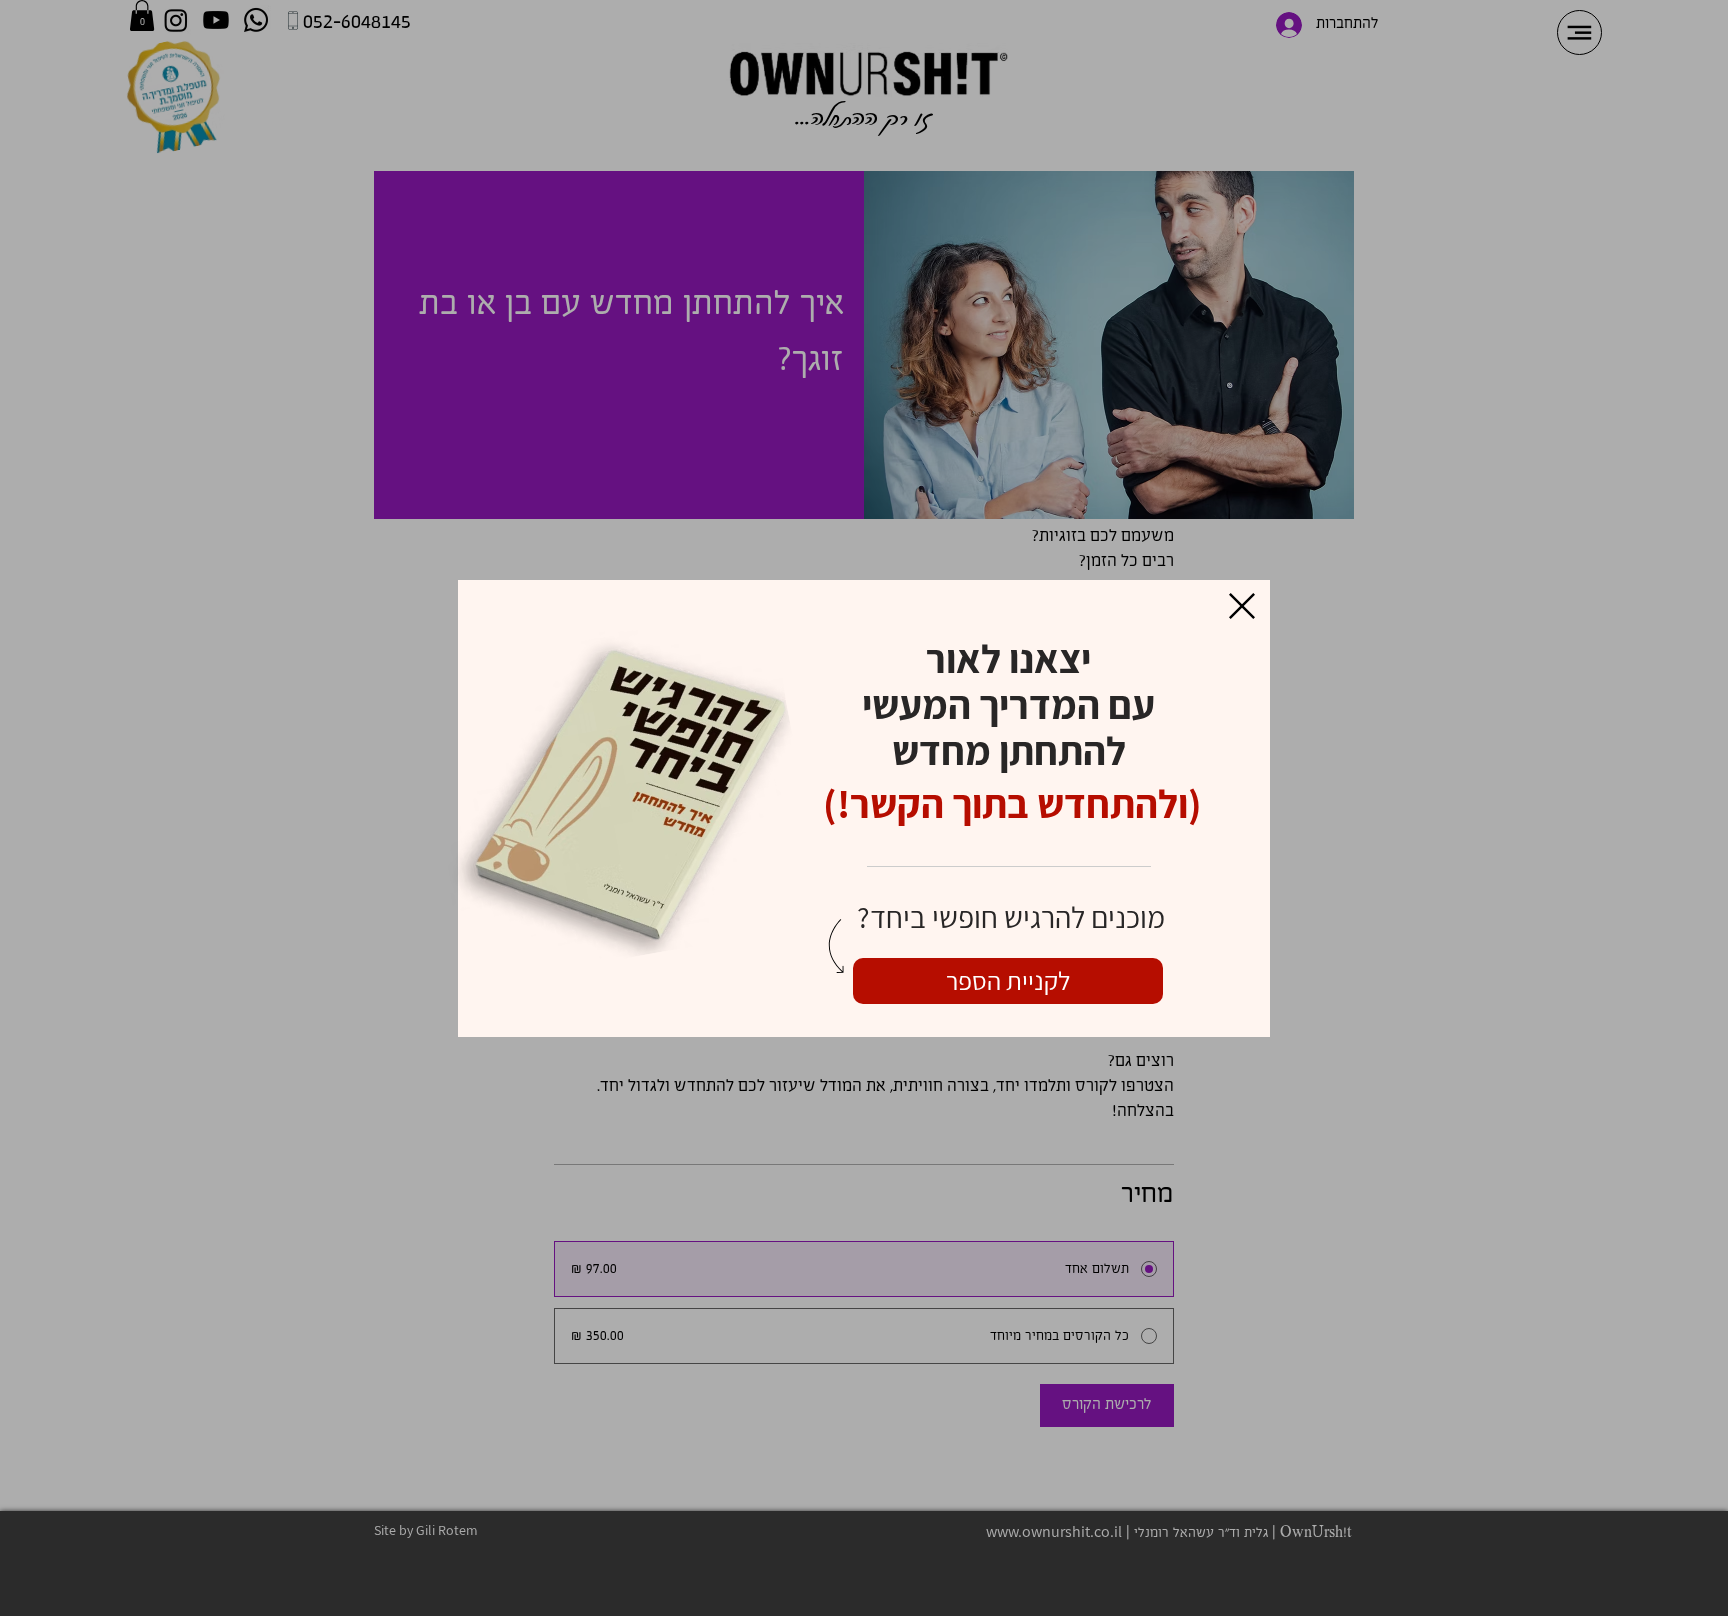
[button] (1242, 606)
